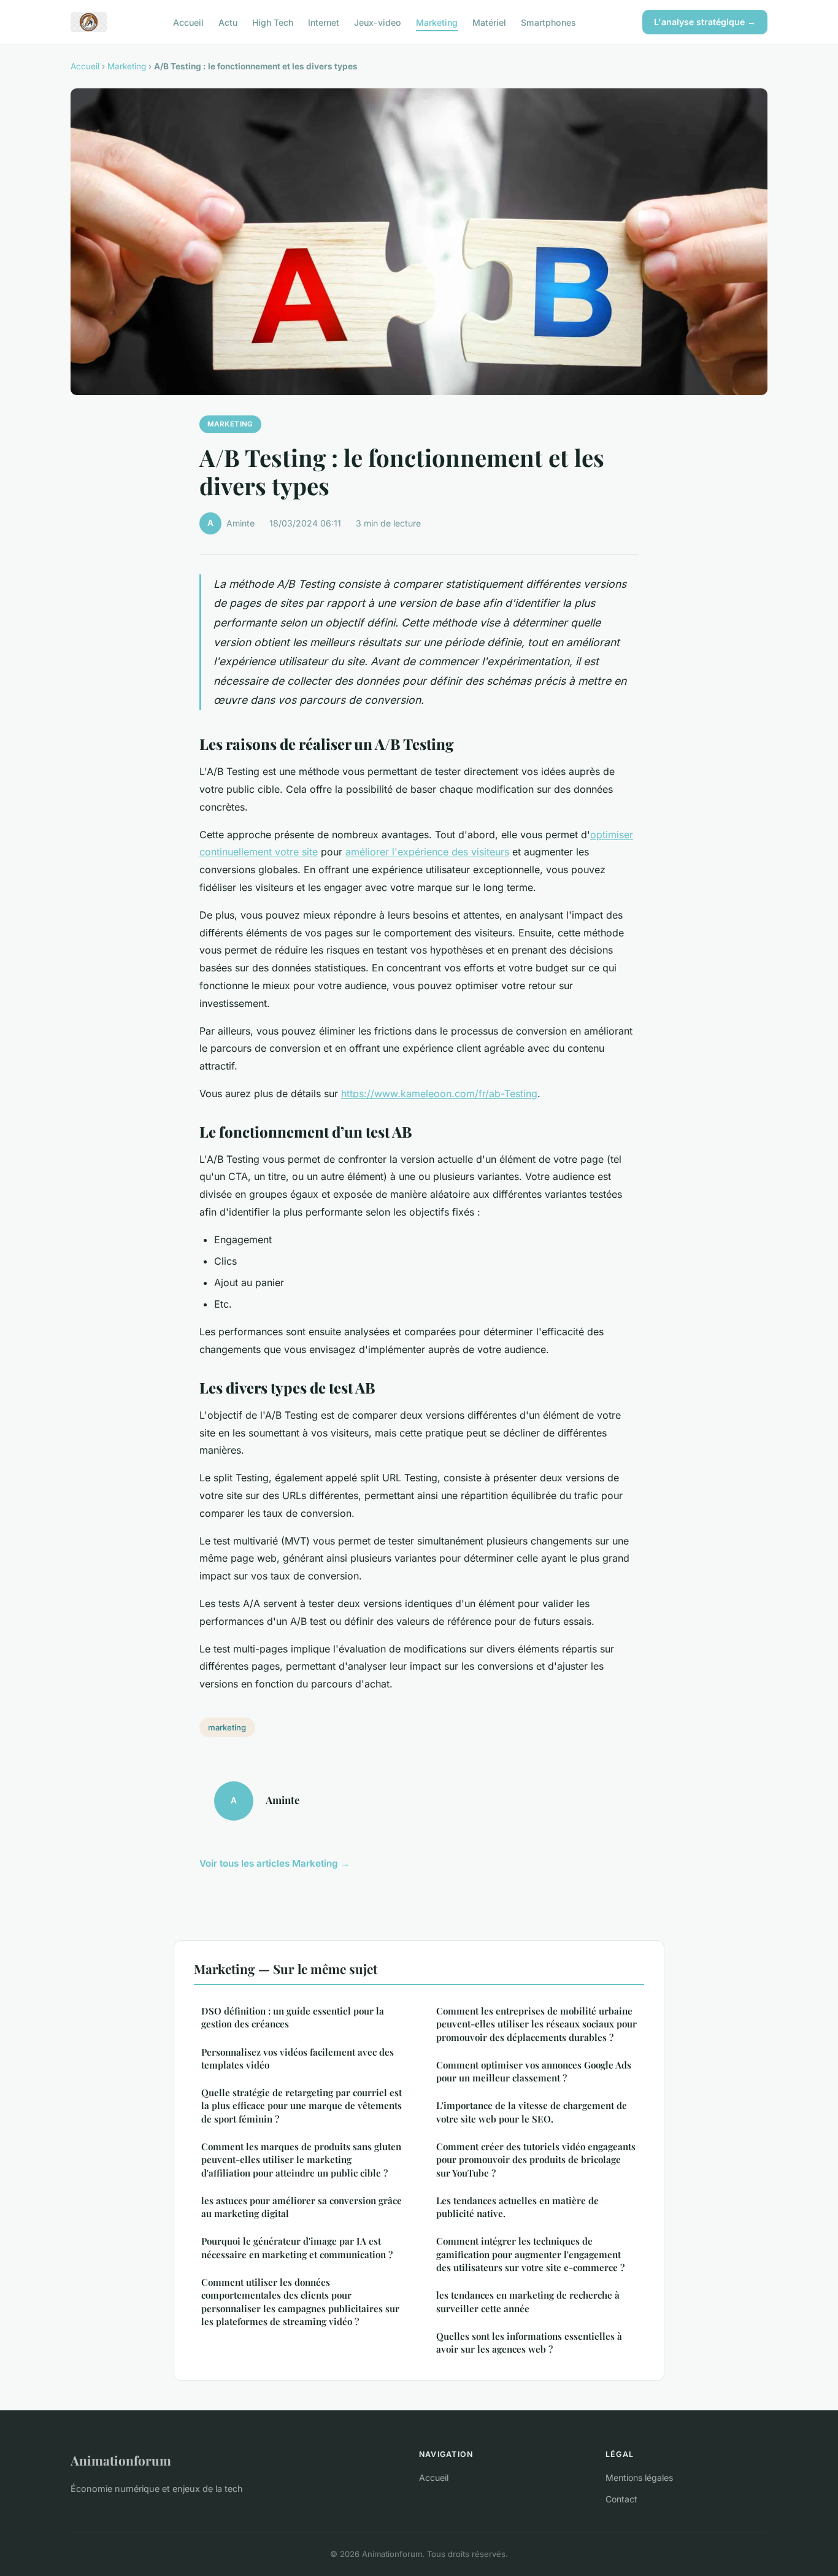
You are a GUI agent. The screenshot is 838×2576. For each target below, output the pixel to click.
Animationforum (121, 2460)
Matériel (489, 22)
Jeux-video (378, 22)
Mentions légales (639, 2478)
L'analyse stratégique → (705, 22)
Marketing (437, 22)
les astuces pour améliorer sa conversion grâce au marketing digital (302, 2207)
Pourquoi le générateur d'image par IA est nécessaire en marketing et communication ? (297, 2247)
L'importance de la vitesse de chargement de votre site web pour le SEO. (532, 2112)
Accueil (188, 22)
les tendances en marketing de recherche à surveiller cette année (528, 2301)
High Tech (273, 22)
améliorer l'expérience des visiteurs (427, 852)
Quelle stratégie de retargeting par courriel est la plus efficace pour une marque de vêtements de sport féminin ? (302, 2106)
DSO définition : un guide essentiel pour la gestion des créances (293, 2017)
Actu (228, 22)
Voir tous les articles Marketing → (275, 1863)
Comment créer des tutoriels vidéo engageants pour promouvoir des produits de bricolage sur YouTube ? (536, 2160)
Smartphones (548, 22)
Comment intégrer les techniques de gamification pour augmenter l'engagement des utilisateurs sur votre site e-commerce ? (530, 2254)
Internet (324, 22)
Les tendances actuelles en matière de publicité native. (517, 2207)
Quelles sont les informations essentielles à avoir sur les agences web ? (529, 2343)
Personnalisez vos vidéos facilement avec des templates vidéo (298, 2058)
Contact (621, 2499)
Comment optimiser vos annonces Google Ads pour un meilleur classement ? (534, 2071)
